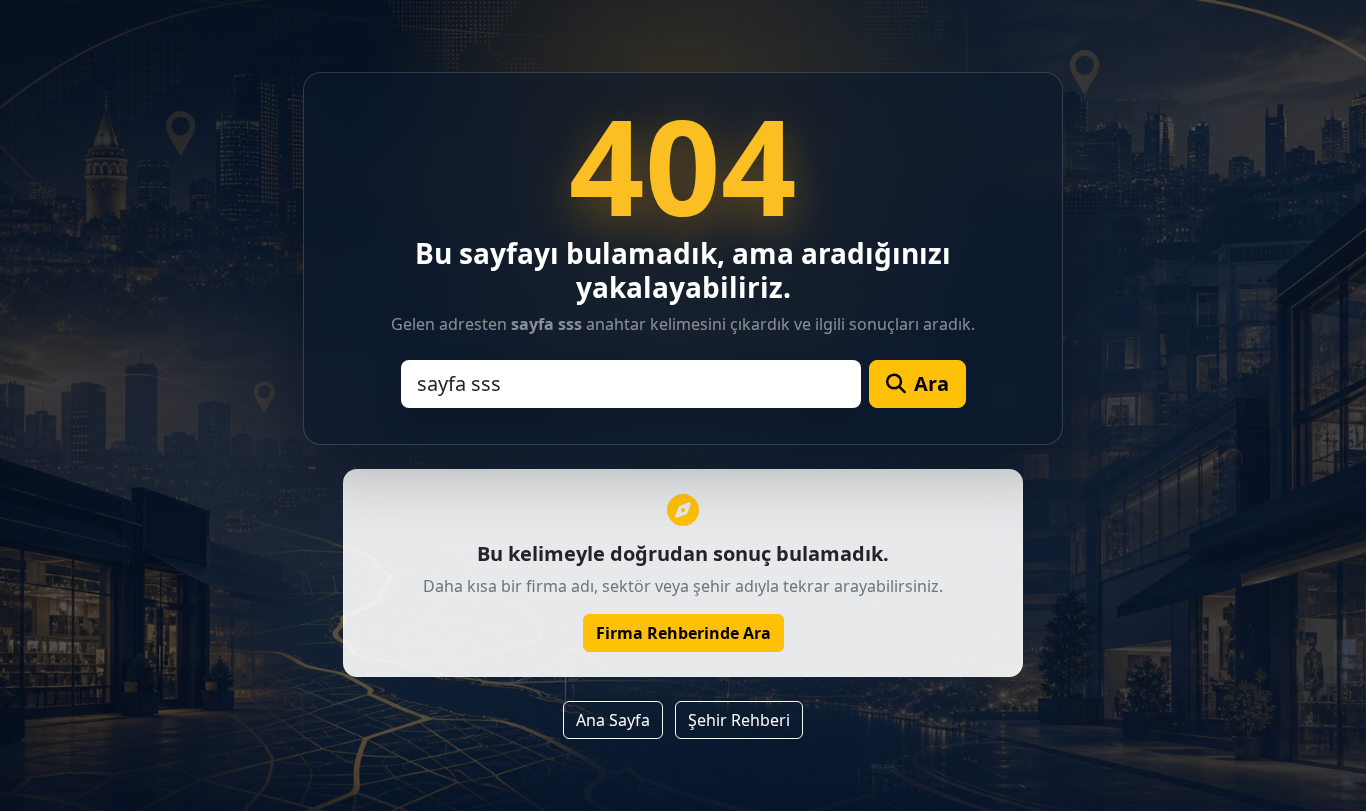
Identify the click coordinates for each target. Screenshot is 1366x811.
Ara (931, 383)
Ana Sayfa (613, 720)
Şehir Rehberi (739, 720)
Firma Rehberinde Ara (683, 633)
